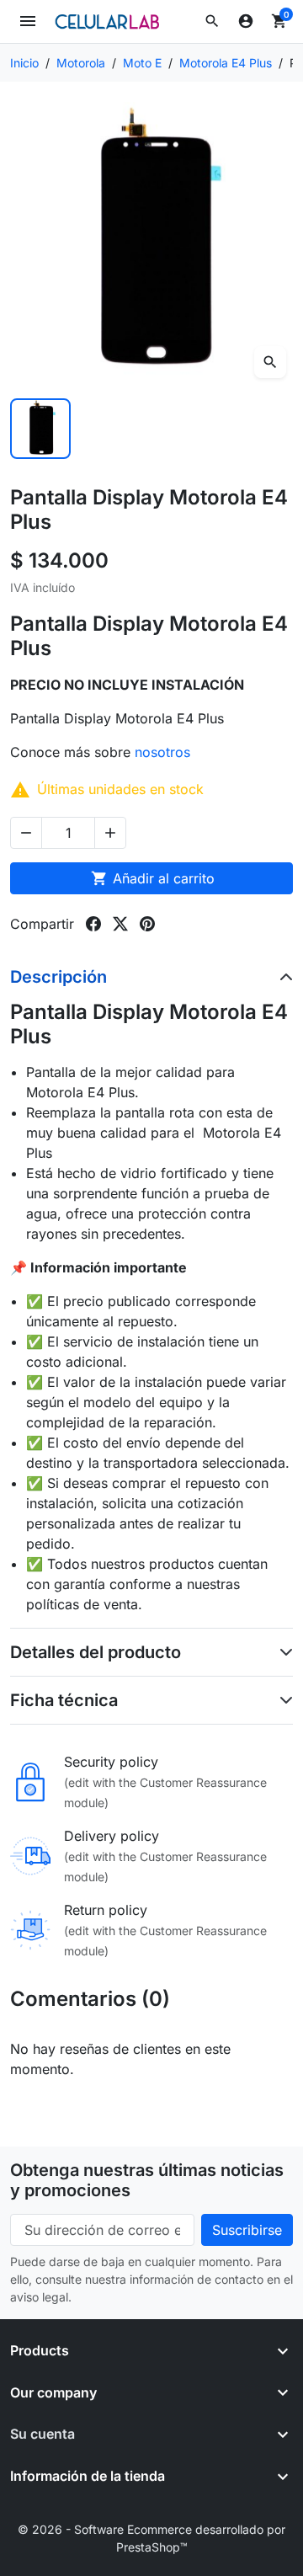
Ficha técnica (64, 1700)
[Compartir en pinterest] (147, 924)
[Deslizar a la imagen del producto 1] (40, 429)
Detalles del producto (96, 1652)
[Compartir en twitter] (120, 924)
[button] (212, 21)
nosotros (165, 752)
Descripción (58, 977)
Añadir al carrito (153, 878)
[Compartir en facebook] (93, 924)
